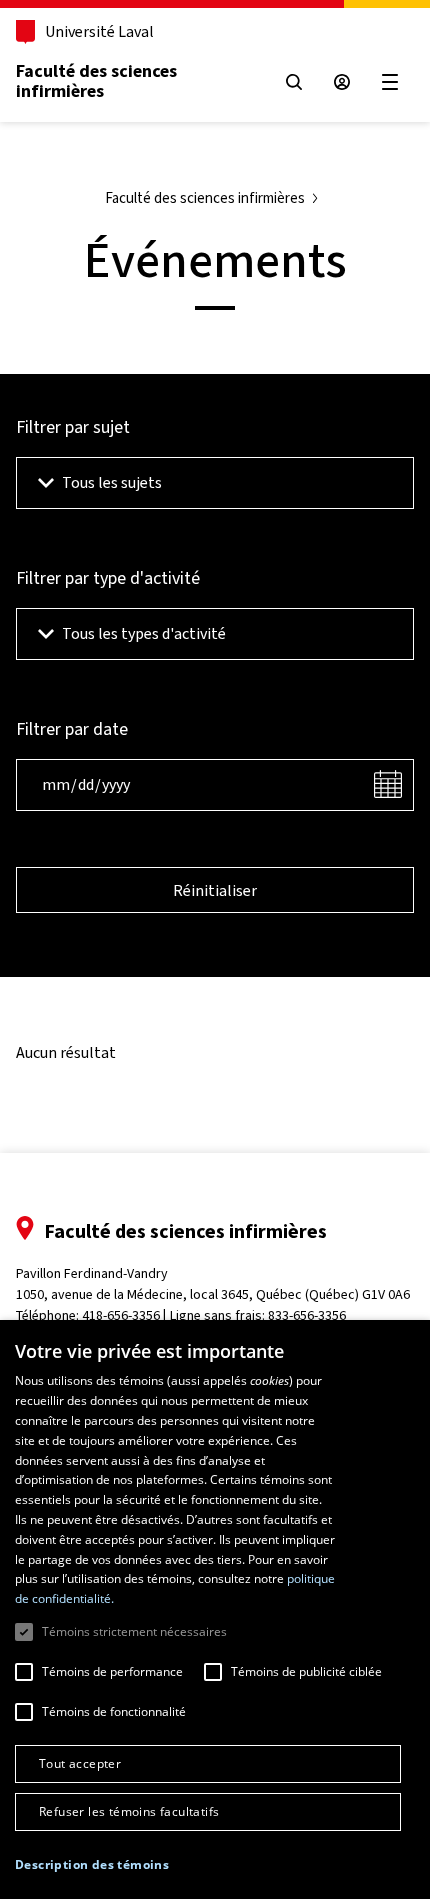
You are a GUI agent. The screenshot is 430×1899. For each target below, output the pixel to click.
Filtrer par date (72, 729)
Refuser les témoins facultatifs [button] (129, 1811)
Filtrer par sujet (73, 427)
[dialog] (215, 1609)
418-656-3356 (121, 1315)
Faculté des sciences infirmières (96, 81)
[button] (92, 1865)
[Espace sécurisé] (342, 82)
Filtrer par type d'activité (108, 578)
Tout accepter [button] (80, 1763)
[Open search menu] (294, 82)
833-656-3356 (307, 1315)
